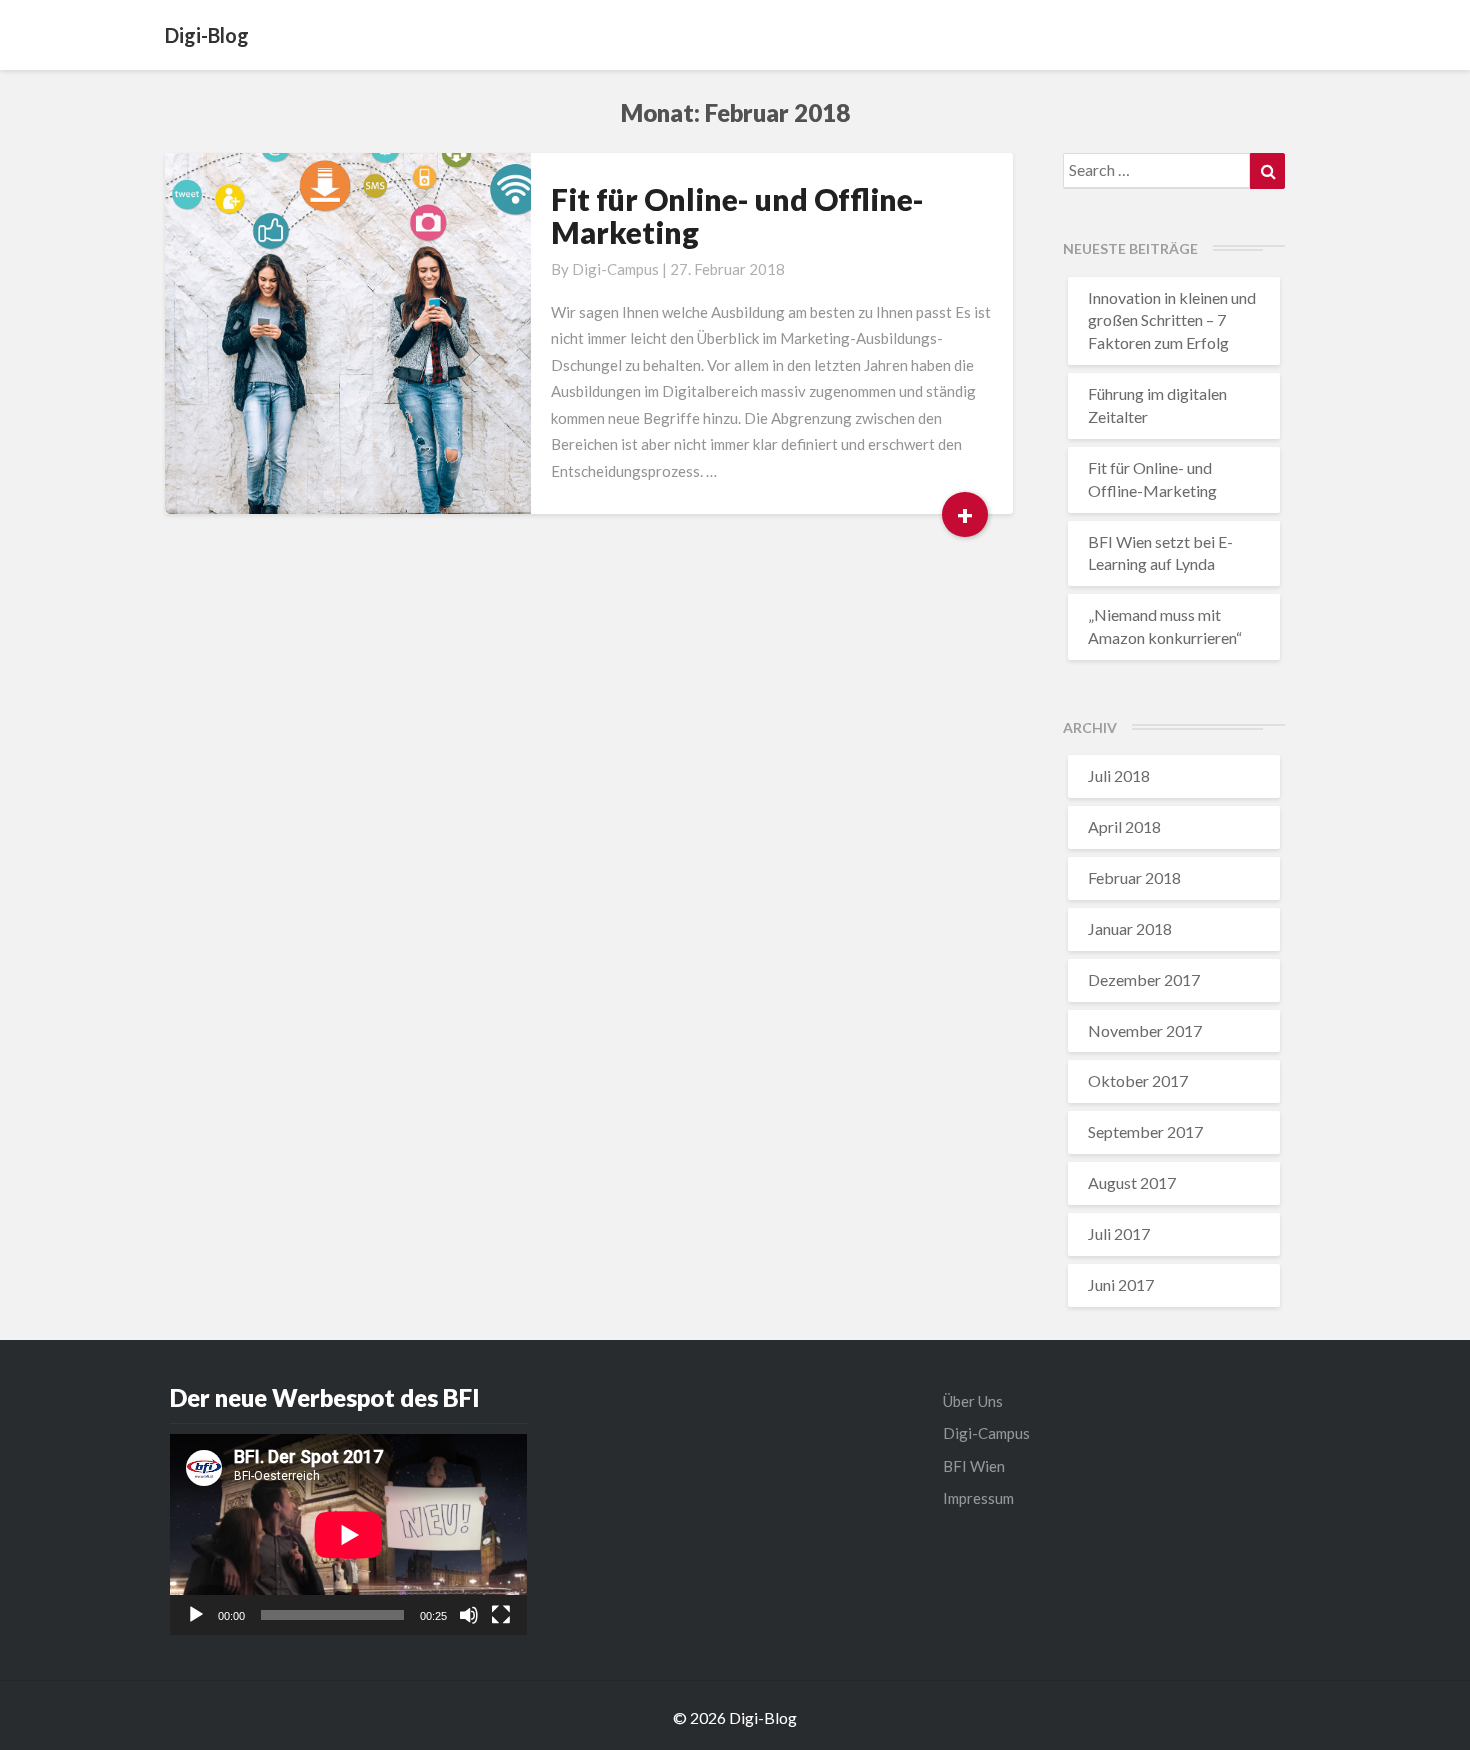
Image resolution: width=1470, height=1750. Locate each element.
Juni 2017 (1121, 1284)
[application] (348, 1534)
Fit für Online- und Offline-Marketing (737, 215)
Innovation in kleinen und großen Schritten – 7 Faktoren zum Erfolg (1172, 320)
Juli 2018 (1119, 775)
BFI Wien (974, 1466)
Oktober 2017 (1138, 1080)
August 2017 (1132, 1182)
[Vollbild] (501, 1615)
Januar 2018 (1130, 928)
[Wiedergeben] (196, 1615)
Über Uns (973, 1401)
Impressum (978, 1498)
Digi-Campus (615, 269)
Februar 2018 (1134, 877)
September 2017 (1145, 1131)
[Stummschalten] (469, 1615)
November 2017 (1145, 1030)
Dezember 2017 (1144, 979)
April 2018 (1124, 826)
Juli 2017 (1119, 1233)
